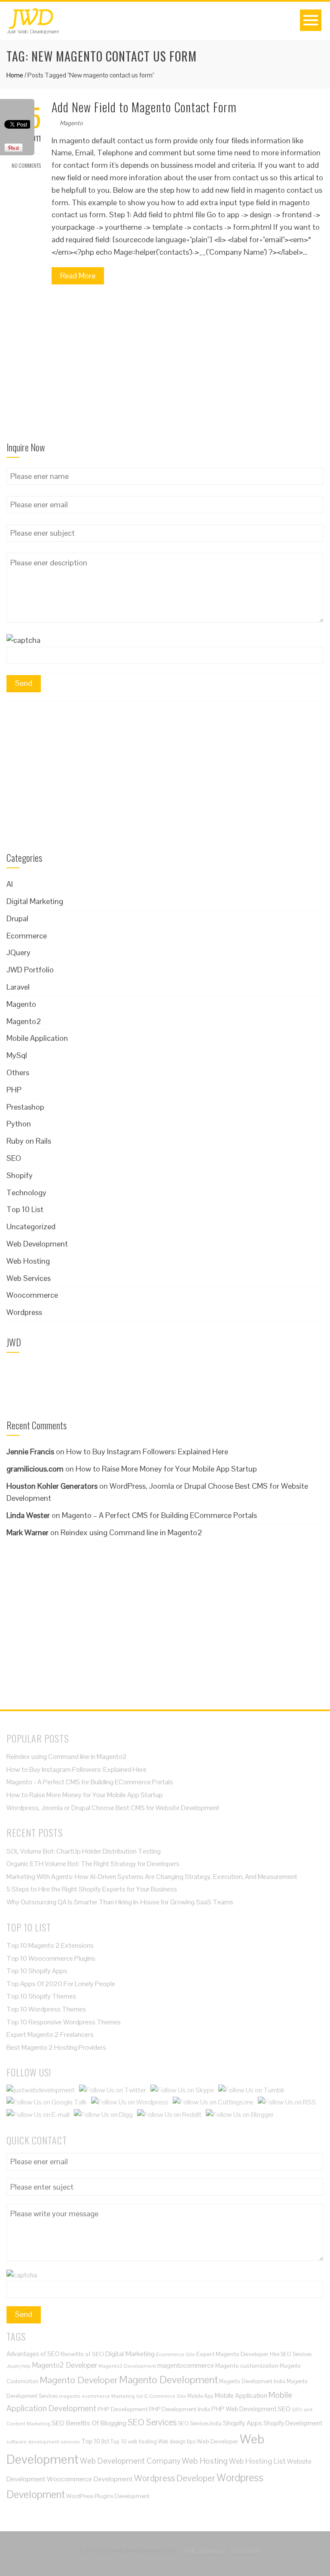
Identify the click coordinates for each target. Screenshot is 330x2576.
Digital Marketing (35, 901)
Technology (26, 1192)
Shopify (20, 1175)
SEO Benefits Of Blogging (89, 2423)
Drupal (17, 918)
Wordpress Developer (175, 2478)
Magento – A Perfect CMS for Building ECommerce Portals (159, 1515)
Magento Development (168, 2380)
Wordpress (24, 1312)
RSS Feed (246, 2550)
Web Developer (218, 2441)
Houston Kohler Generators (52, 1486)
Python (19, 1124)
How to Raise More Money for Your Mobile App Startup (166, 1469)
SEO (14, 1158)
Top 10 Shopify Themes (41, 1996)
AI (10, 884)
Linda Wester (28, 1515)
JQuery (18, 952)
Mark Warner (27, 1532)
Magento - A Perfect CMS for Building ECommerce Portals (90, 1782)
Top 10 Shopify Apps (37, 1971)
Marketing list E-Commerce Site (149, 2396)
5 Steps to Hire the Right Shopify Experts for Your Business (92, 1889)
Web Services (29, 1278)
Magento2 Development (127, 2366)
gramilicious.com (35, 1469)
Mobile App (200, 2396)
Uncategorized (31, 1226)
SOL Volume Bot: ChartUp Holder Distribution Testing (84, 1851)
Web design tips (177, 2442)
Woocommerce (32, 1295)
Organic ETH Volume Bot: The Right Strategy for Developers (93, 1864)
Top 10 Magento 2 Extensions (50, 1945)
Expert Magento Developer (232, 2354)
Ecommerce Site (176, 2354)
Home (15, 75)
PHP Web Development (244, 2409)
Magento (71, 123)
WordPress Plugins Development (108, 2496)
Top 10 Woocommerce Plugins (51, 1958)
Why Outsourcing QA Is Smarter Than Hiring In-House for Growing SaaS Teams (121, 1902)
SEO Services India (200, 2423)
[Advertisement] (165, 366)
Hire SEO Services (291, 2354)
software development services (43, 2442)
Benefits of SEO (82, 2354)
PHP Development (123, 2409)
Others (18, 1072)
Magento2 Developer (64, 2365)
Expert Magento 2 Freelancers (50, 2035)
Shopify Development (293, 2423)
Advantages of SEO (33, 2354)
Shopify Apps (243, 2423)
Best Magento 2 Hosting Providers (56, 2047)
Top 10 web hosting (134, 2442)
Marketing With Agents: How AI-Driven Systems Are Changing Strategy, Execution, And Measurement (152, 1877)
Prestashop (25, 1107)
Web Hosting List (257, 2461)
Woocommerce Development (90, 2479)
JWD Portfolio (30, 970)
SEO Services (152, 2422)
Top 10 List (25, 1209)
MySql (17, 1055)
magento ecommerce (84, 2396)
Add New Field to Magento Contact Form (144, 107)
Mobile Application (37, 1038)
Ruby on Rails (29, 1141)
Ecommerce (27, 936)
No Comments (26, 165)
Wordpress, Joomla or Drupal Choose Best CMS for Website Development (113, 1808)
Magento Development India (252, 2381)
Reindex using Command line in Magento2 (131, 1532)
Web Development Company (130, 2461)
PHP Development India (180, 2409)
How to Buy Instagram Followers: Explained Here (147, 1452)
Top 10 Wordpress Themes (46, 2009)
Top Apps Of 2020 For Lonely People (61, 1984)
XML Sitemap (204, 2550)
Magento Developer (79, 2380)
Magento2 (24, 1021)
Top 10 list (95, 2441)
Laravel (18, 987)
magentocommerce (186, 2365)
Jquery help (18, 2366)
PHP (14, 1090)
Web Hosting (28, 1261)
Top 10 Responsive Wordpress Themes (64, 2022)
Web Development (37, 1244)
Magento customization (247, 2366)
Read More (78, 276)
